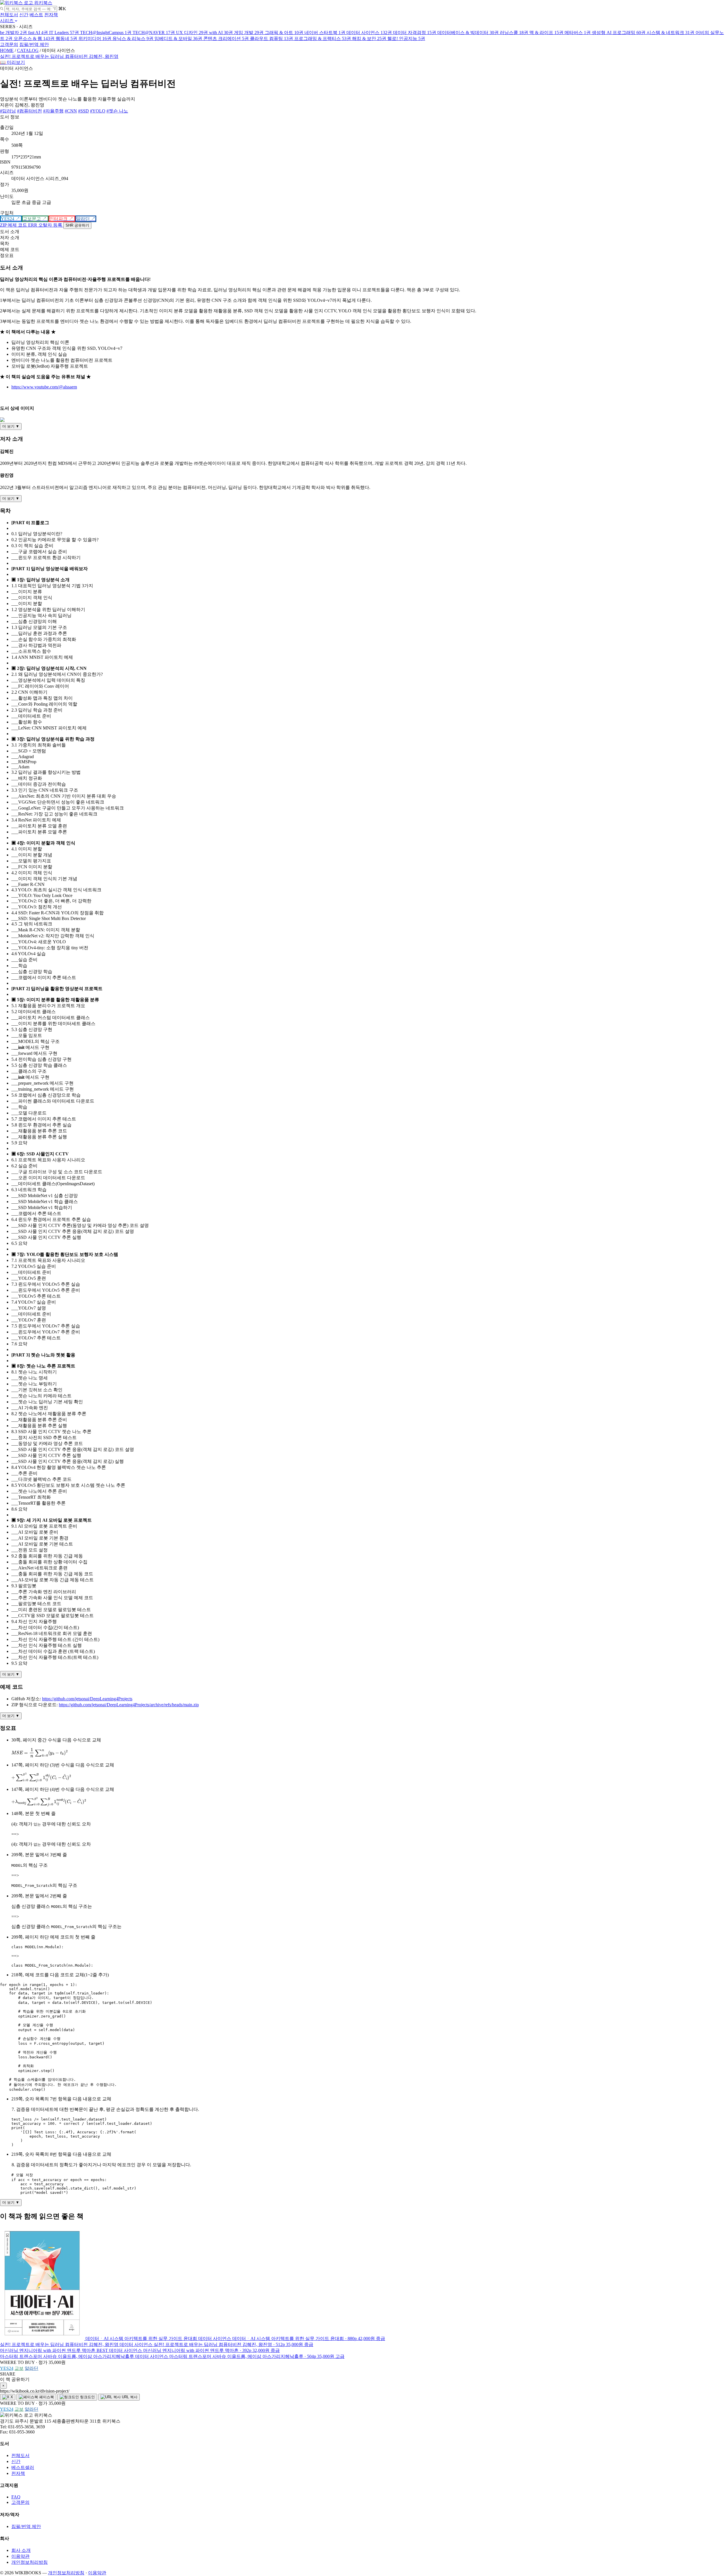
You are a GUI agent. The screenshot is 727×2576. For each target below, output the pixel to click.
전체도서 (9, 15)
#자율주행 (53, 111)
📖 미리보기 (12, 62)
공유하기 (77, 225)
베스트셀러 (23, 2467)
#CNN (71, 111)
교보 (19, 2368)
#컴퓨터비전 (30, 111)
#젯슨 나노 (117, 111)
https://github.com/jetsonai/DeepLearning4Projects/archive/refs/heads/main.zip (129, 1705)
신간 (24, 15)
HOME (7, 50)
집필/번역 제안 (34, 44)
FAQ (16, 2497)
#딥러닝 (8, 111)
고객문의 (9, 44)
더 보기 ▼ (11, 426)
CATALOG (28, 50)
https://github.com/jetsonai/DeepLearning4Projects (87, 1699)
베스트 (36, 15)
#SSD (83, 111)
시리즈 (7, 21)
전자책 (51, 15)
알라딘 (32, 2368)
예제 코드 (14, 225)
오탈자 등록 (46, 225)
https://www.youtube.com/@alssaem (44, 387)
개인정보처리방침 (30, 2562)
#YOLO (98, 111)
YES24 (7, 2368)
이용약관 (20, 2556)
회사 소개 (21, 2550)
